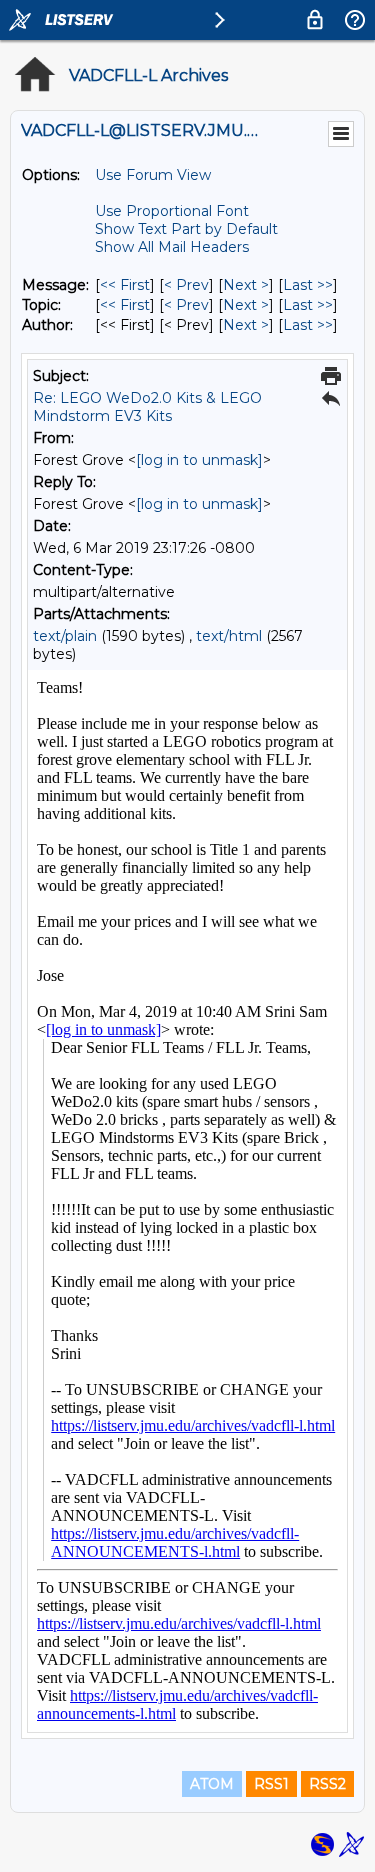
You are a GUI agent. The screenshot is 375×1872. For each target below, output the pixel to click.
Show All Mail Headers (172, 247)
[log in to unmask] (199, 460)
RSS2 (327, 1784)
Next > (246, 285)
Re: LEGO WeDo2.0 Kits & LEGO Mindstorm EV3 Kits (147, 407)
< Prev (186, 285)
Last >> (308, 285)
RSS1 (271, 1784)
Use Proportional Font (172, 211)
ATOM (212, 1784)
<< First (125, 285)
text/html (229, 636)
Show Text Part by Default (186, 229)
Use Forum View (153, 175)
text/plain (65, 636)
